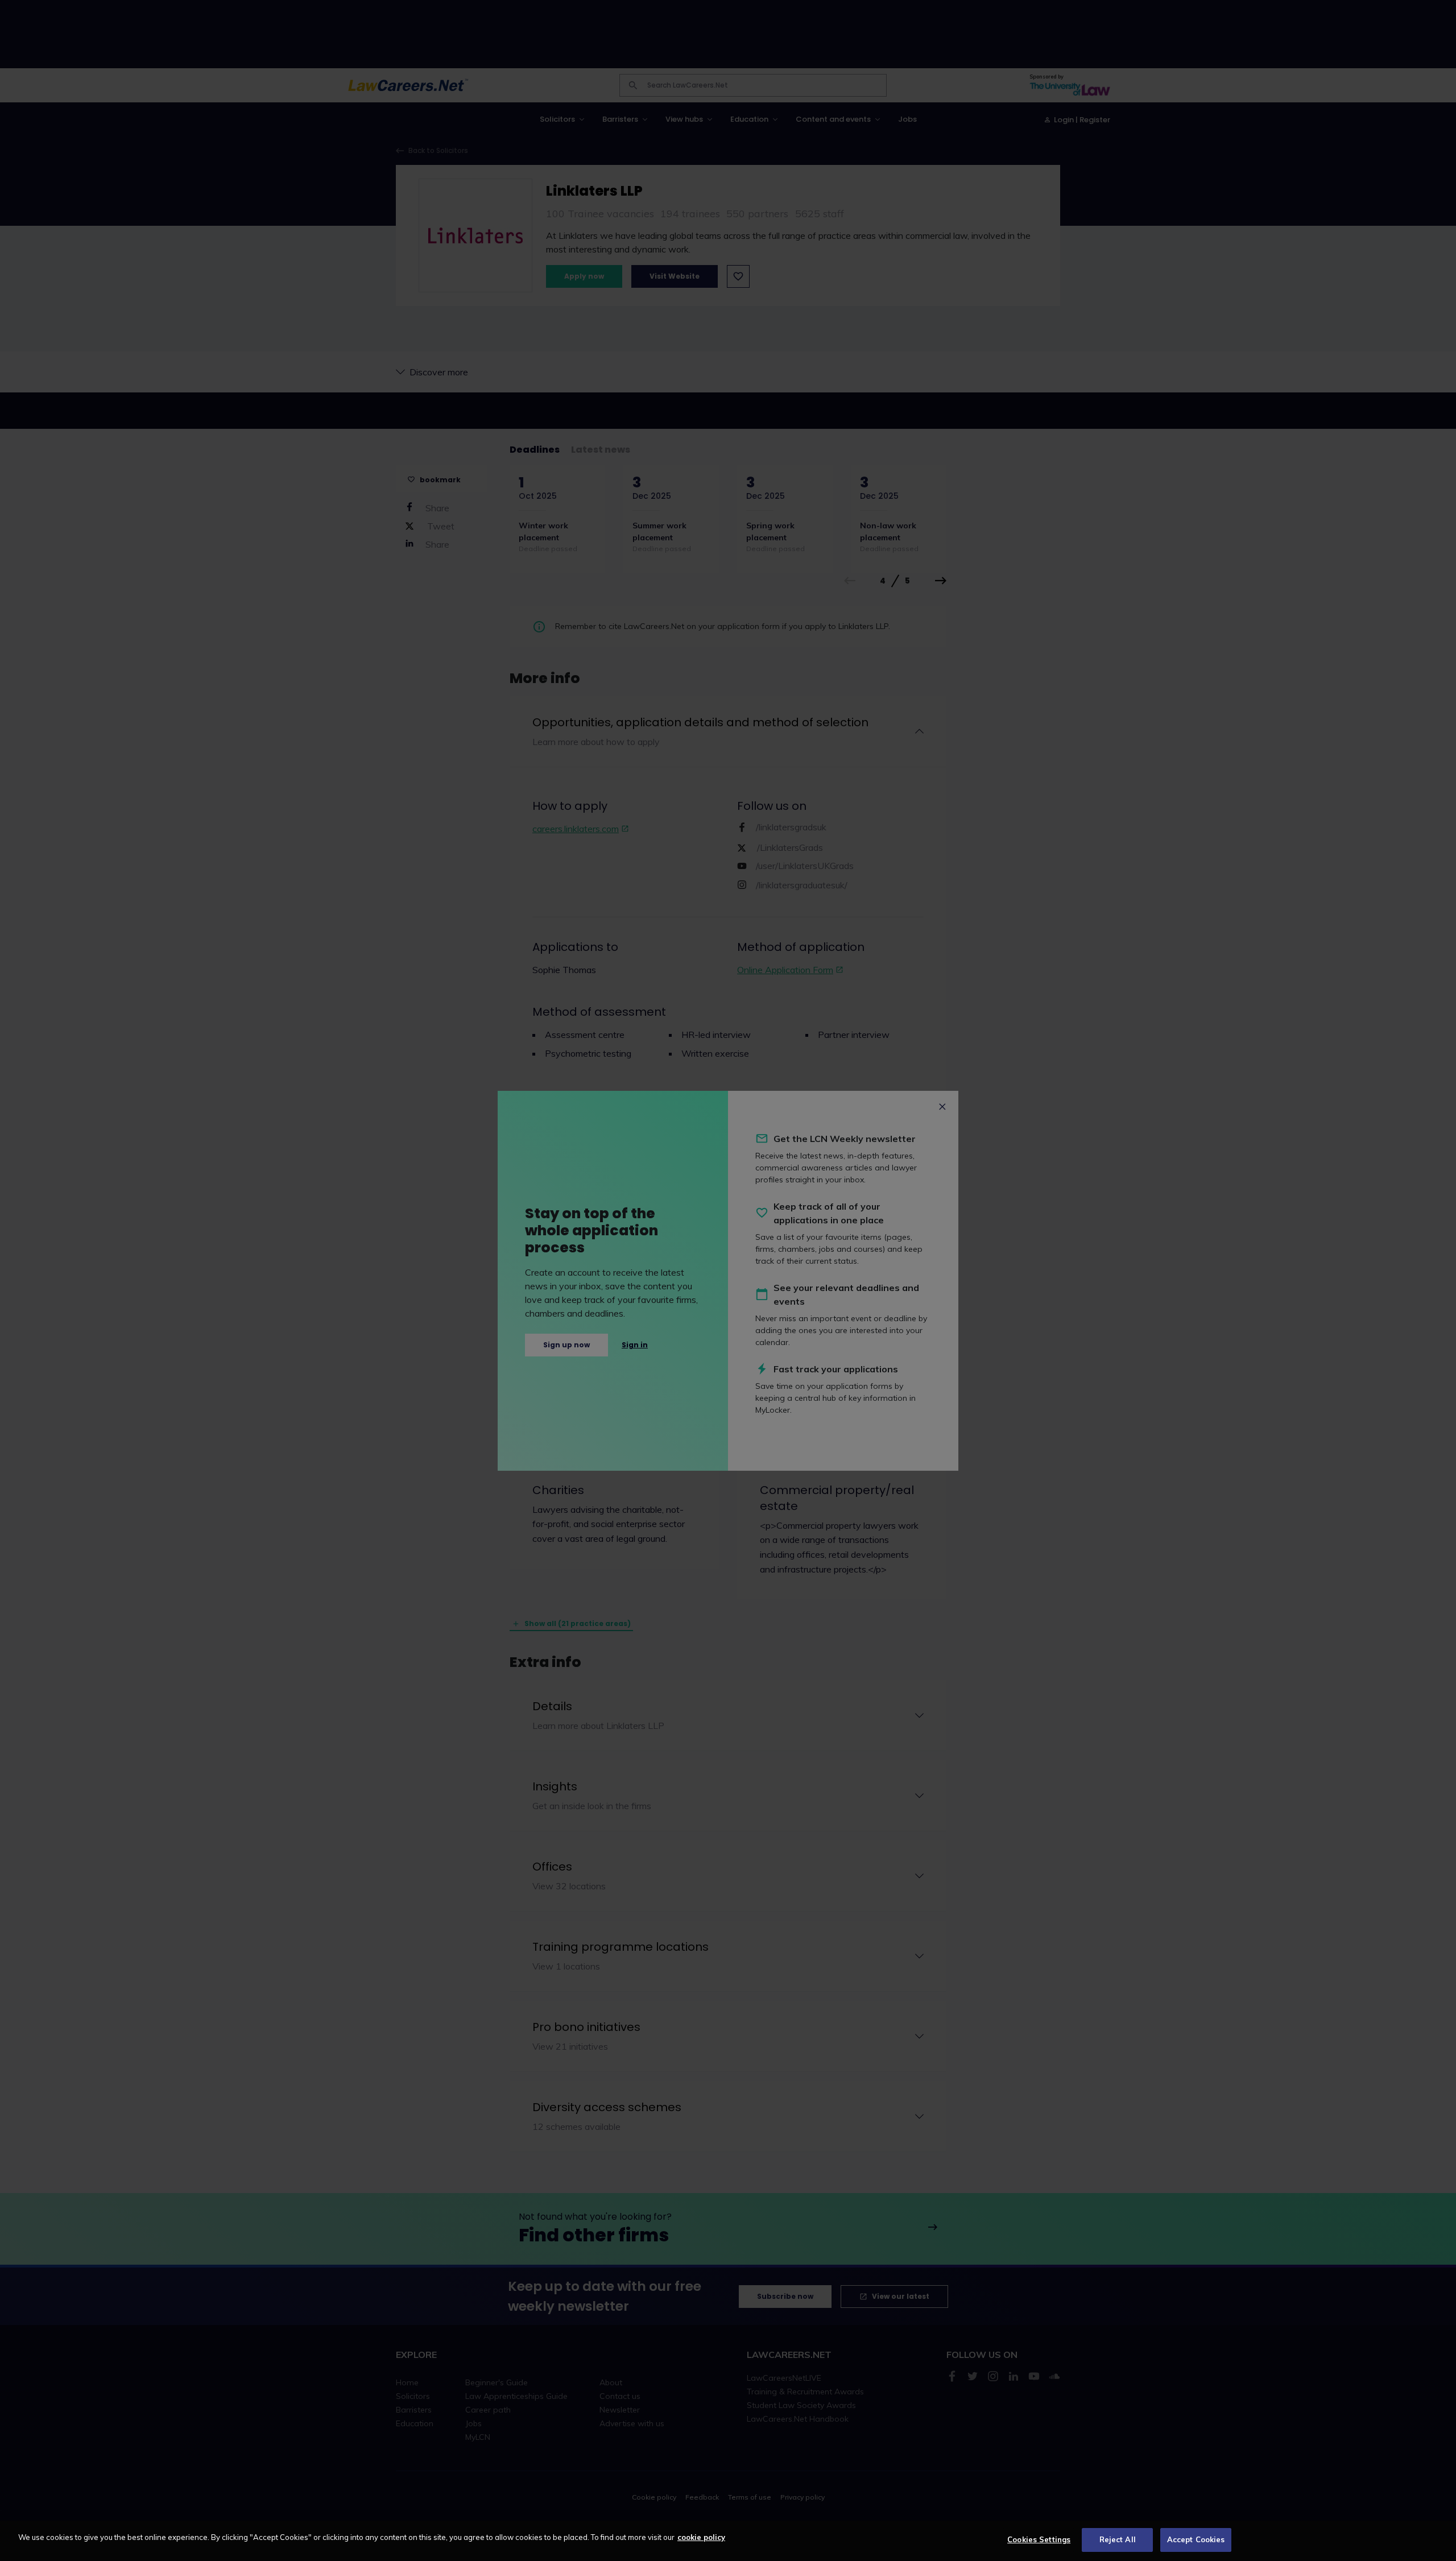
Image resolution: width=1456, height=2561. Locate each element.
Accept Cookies (1196, 2539)
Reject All (1118, 2539)
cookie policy (701, 2537)
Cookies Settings (1039, 2539)
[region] (728, 2541)
